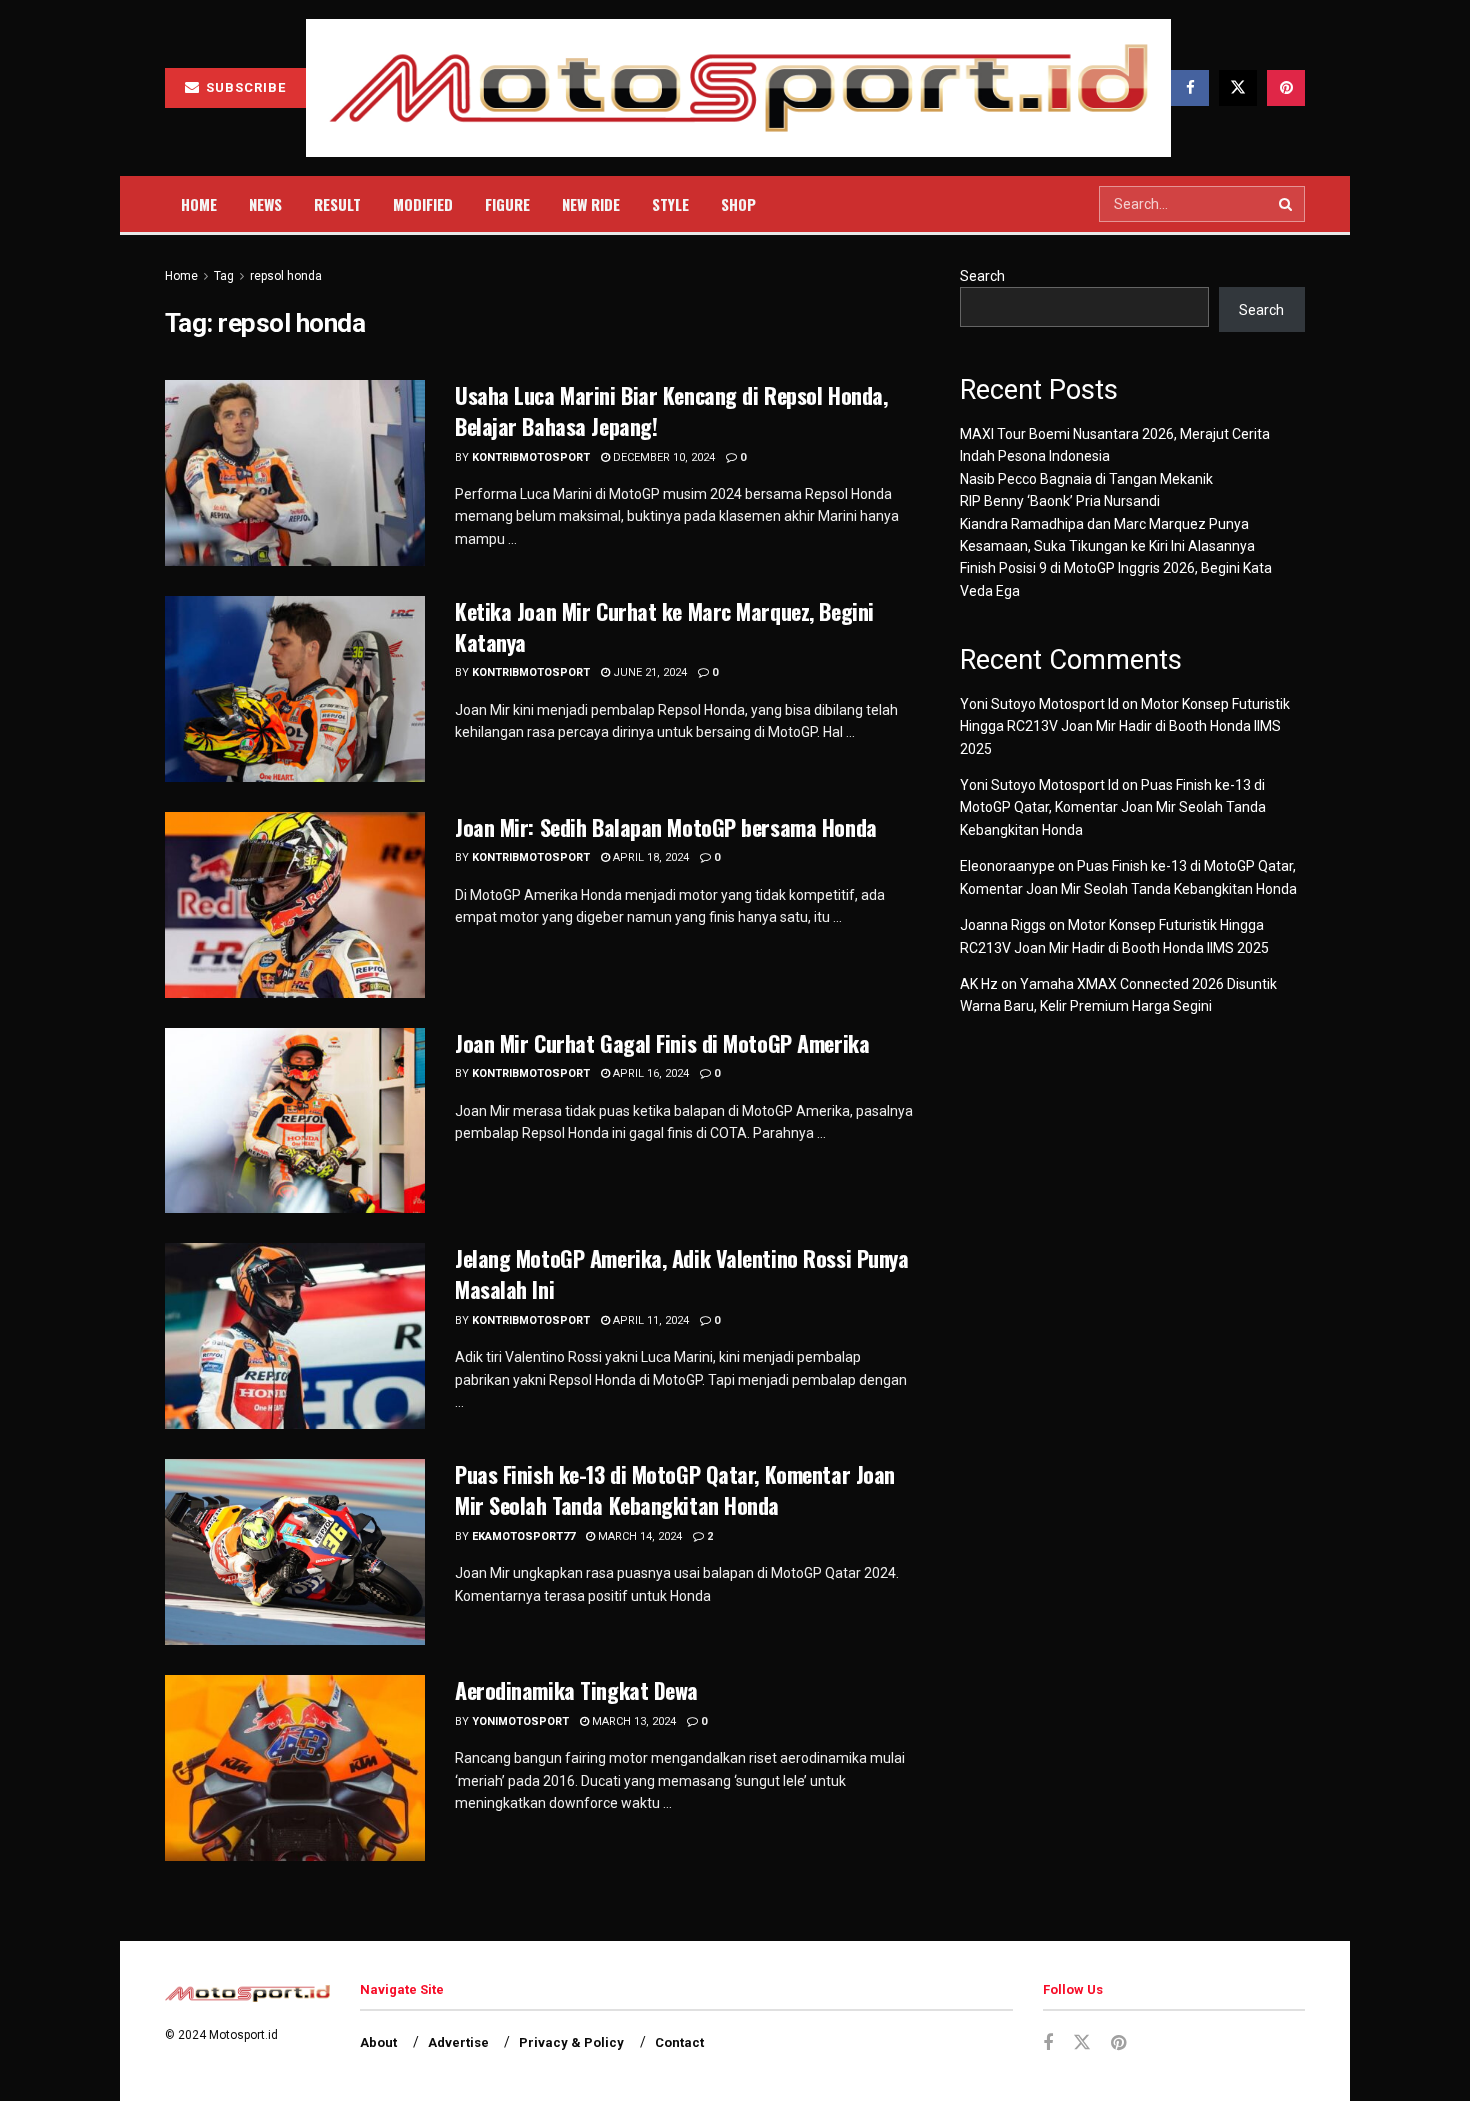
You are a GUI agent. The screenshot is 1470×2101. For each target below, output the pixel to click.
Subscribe (244, 87)
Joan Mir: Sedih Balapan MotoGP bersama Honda (666, 827)
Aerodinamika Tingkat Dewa (576, 1690)
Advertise (458, 2042)
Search (982, 276)
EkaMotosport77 (523, 1536)
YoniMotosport (520, 1721)
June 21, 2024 (648, 672)
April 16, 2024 (649, 1073)
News (265, 204)
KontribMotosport (531, 457)
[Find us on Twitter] (1238, 88)
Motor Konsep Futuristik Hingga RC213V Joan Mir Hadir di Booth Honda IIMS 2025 (1125, 726)
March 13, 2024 (632, 1721)
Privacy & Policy (571, 2042)
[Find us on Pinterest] (1286, 88)
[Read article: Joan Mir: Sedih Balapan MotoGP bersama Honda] (295, 905)
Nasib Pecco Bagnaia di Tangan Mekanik (1086, 479)
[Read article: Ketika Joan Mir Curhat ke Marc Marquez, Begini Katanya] (295, 689)
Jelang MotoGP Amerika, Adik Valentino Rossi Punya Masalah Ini (681, 1273)
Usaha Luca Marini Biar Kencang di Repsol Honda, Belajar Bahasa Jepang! (671, 410)
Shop (738, 204)
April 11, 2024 (649, 1320)
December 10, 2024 (662, 457)
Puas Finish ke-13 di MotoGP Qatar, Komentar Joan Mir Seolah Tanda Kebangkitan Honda (675, 1489)
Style (670, 204)
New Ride (591, 204)
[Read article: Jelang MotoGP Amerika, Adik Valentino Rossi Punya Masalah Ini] (295, 1336)
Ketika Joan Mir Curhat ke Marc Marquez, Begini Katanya (664, 626)
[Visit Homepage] (738, 88)
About (378, 2042)
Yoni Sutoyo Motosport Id (1039, 704)
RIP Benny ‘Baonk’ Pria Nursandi (1060, 501)
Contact (679, 2042)
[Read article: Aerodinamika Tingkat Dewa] (295, 1768)
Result (337, 204)
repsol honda (286, 276)
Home (199, 204)
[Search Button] (1287, 204)
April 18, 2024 (649, 857)
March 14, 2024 (638, 1536)
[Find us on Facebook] (1190, 88)
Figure (507, 204)
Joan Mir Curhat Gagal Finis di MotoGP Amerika (662, 1043)
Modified (423, 204)
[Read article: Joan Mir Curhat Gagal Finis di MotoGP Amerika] (295, 1121)
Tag (224, 276)
